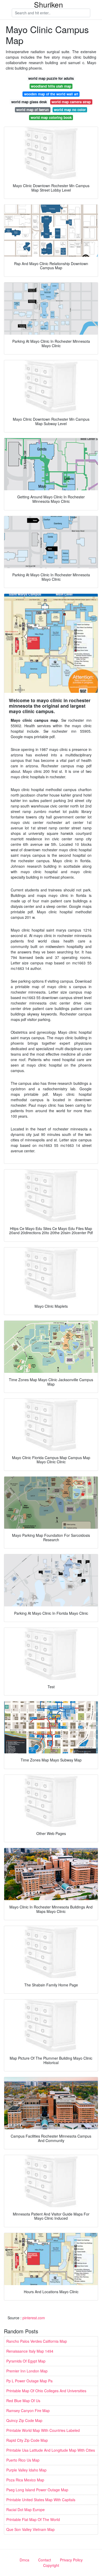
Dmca (24, 2560)
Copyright (51, 2565)
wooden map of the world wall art (51, 94)
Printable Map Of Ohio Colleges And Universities (46, 2391)
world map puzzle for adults (51, 78)
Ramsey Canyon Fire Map (28, 2410)
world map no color (70, 110)
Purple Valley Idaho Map (26, 2470)
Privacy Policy (71, 2560)
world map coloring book (51, 117)
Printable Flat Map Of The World (33, 2519)
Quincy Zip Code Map (24, 2420)
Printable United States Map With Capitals (41, 2500)
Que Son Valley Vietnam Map (30, 2529)
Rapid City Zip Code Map (27, 2440)
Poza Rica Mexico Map (25, 2480)
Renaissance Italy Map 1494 (30, 2351)
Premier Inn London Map (27, 2371)
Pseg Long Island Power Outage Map (37, 2490)
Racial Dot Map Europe (25, 2510)
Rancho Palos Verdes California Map (37, 2341)
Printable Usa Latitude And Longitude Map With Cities (51, 2450)
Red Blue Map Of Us (23, 2401)
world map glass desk (29, 102)
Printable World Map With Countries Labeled (43, 2430)
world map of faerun (33, 110)
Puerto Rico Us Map (23, 2460)
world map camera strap (71, 102)
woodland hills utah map (51, 86)
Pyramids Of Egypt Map (26, 2361)
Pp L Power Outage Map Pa (29, 2381)
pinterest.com (34, 2318)
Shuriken (49, 4)
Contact (45, 2560)
